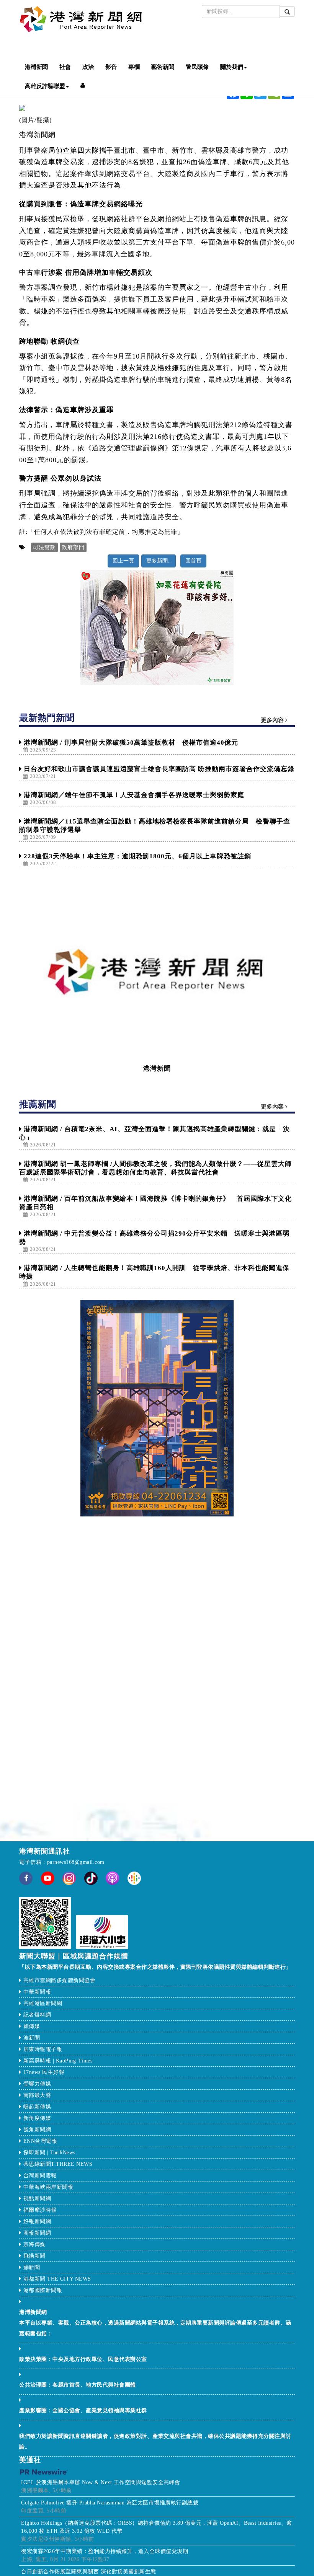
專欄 (134, 67)
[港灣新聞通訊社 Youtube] (48, 1883)
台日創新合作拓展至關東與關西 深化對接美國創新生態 (89, 2572)
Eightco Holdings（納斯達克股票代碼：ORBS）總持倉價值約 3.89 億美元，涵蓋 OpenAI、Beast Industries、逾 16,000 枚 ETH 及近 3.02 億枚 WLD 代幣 (157, 2527)
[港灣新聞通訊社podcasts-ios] (112, 1878)
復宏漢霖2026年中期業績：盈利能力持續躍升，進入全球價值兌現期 (105, 2551)
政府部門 (73, 547)
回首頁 (193, 561)
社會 (65, 67)
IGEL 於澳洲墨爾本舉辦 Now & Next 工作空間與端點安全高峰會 (101, 2482)
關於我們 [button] (232, 67)
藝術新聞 (163, 67)
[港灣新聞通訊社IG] (69, 1878)
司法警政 (44, 547)
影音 (111, 67)
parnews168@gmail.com (76, 1862)
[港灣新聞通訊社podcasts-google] (134, 1878)
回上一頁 (123, 561)
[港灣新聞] (157, 971)
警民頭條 (197, 67)
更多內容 (273, 720)
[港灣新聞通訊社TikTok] (91, 1878)
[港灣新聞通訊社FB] (26, 1883)
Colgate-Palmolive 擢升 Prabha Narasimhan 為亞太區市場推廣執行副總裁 (110, 2503)
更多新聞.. (159, 561)
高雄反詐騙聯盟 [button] (45, 86)
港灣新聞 (36, 67)
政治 (88, 67)
